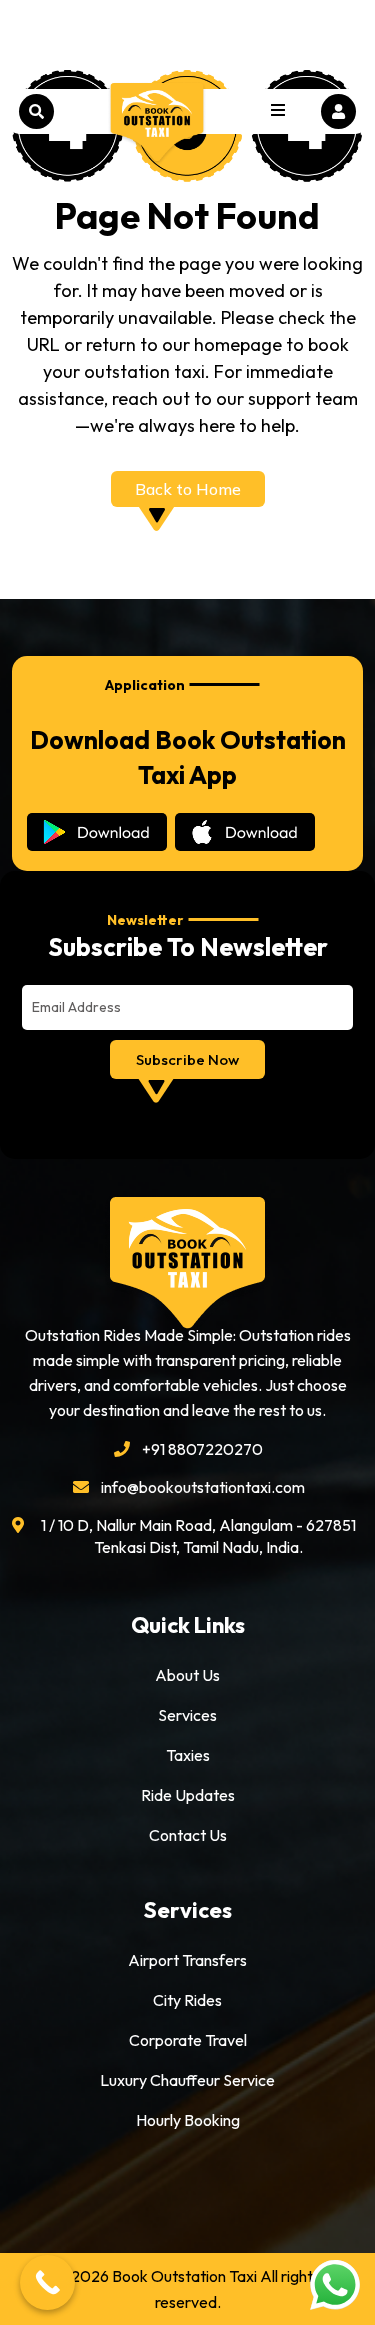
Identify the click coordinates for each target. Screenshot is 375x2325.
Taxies (188, 1755)
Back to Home (188, 489)
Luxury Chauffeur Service (187, 2080)
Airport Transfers (187, 1960)
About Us (187, 1675)
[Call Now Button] (47, 2282)
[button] (278, 111)
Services (187, 1715)
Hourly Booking (188, 2120)
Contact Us (188, 1835)
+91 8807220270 (202, 1449)
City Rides (187, 2000)
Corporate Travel (188, 2040)
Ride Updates (188, 1795)
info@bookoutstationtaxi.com (203, 1487)
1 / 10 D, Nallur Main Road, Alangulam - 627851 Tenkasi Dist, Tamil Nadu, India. (198, 1536)
